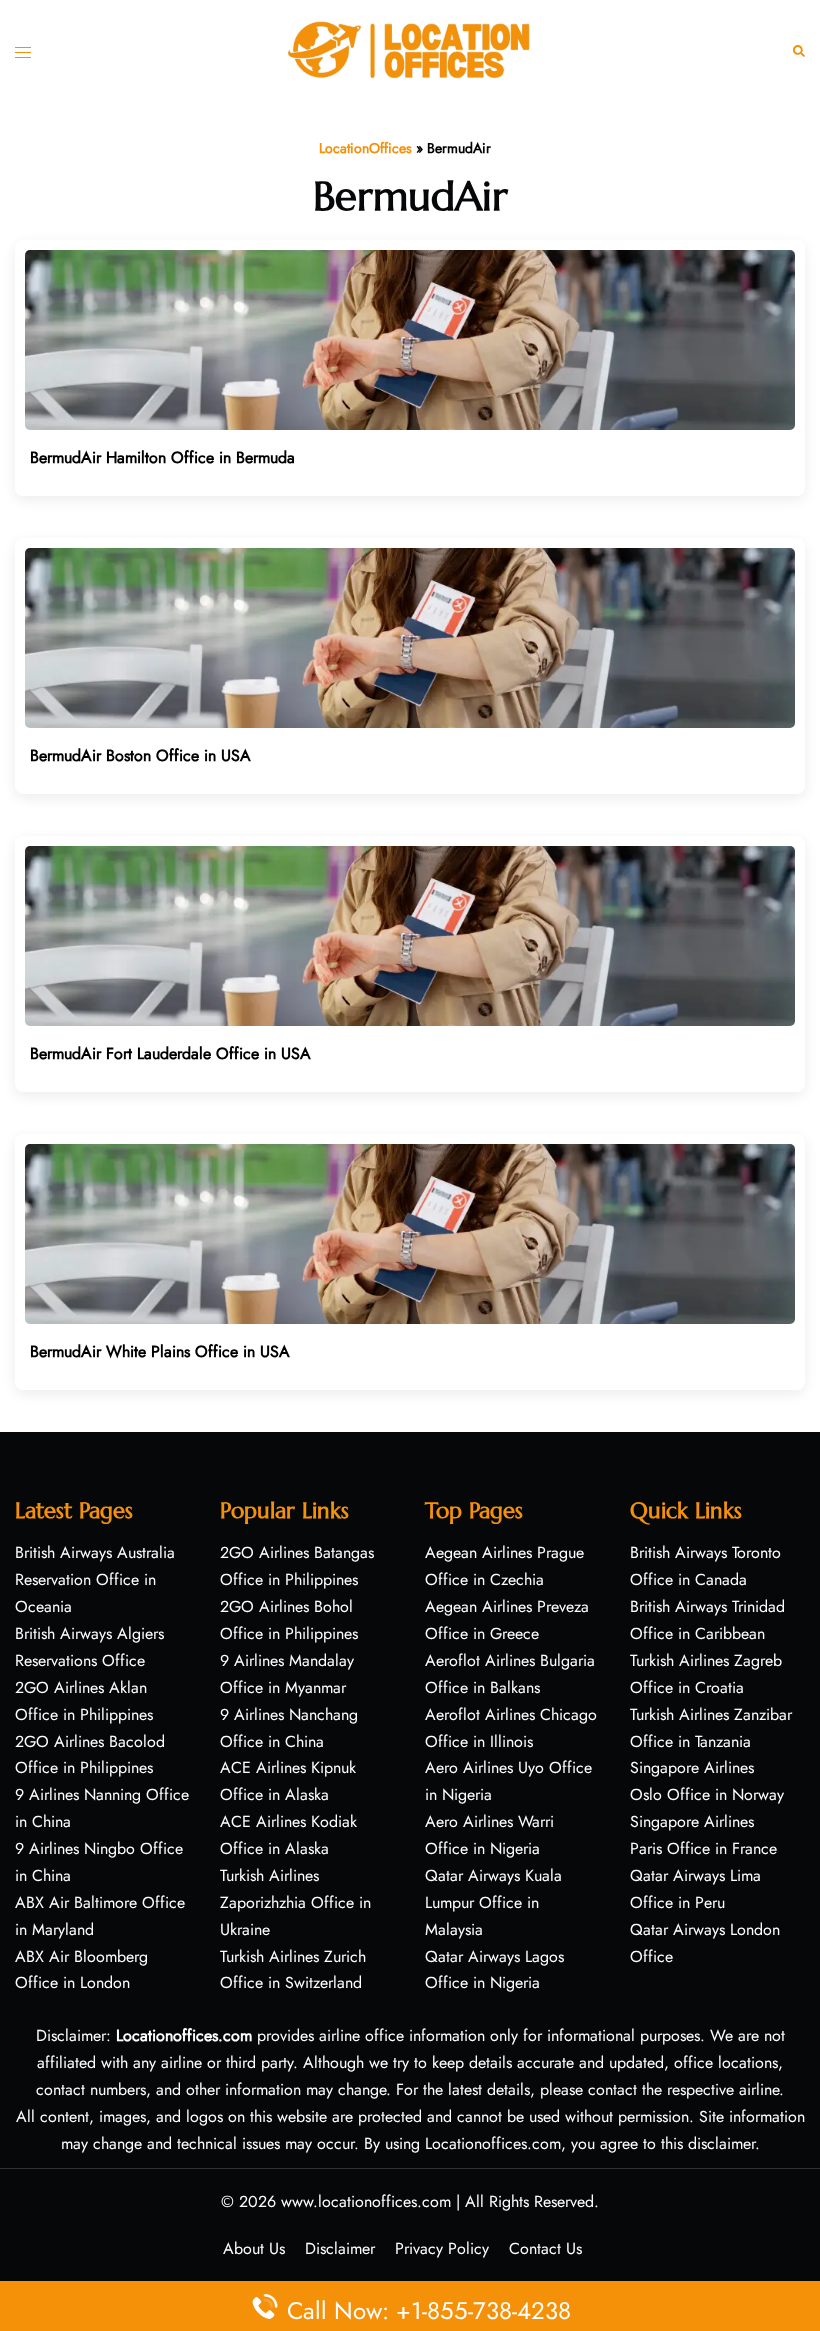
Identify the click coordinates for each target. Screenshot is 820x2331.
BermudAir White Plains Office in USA (160, 1351)
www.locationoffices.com (366, 2201)
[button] (799, 50)
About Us (254, 2248)
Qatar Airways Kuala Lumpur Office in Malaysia (493, 1902)
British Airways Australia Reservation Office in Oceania (95, 1579)
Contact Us (545, 2248)
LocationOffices (365, 148)
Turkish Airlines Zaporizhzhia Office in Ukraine (295, 1902)
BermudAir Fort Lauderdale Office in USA (170, 1053)
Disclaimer (340, 2248)
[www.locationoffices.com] (410, 48)
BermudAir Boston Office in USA (140, 755)
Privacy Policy (442, 2248)
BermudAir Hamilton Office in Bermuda (162, 457)
